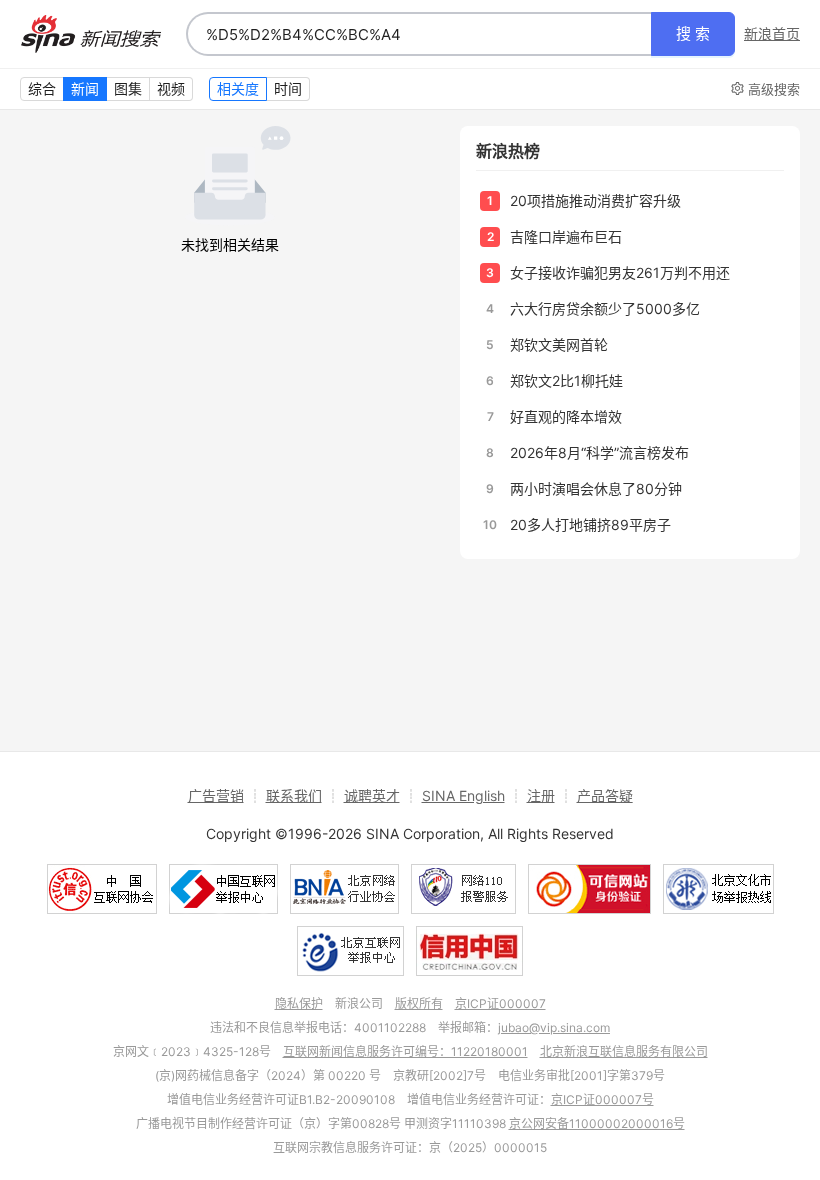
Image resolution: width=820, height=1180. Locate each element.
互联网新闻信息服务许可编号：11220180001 (405, 1051)
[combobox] (419, 34)
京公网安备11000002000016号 (597, 1123)
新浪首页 (772, 34)
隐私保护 (299, 1003)
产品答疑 (605, 795)
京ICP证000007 (500, 1003)
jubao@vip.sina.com (554, 1027)
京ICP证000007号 (602, 1099)
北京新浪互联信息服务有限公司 (624, 1051)
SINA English (463, 795)
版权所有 (419, 1003)
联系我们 (294, 795)
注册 (541, 795)
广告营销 (216, 795)
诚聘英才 (372, 795)
